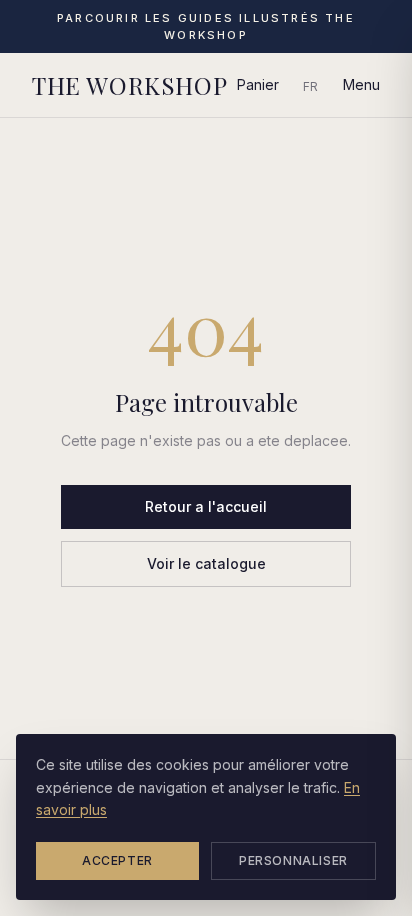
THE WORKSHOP (129, 85)
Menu (361, 84)
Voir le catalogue (206, 563)
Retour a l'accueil (206, 506)
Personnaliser (293, 860)
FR (311, 86)
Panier (258, 84)
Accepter (117, 860)
